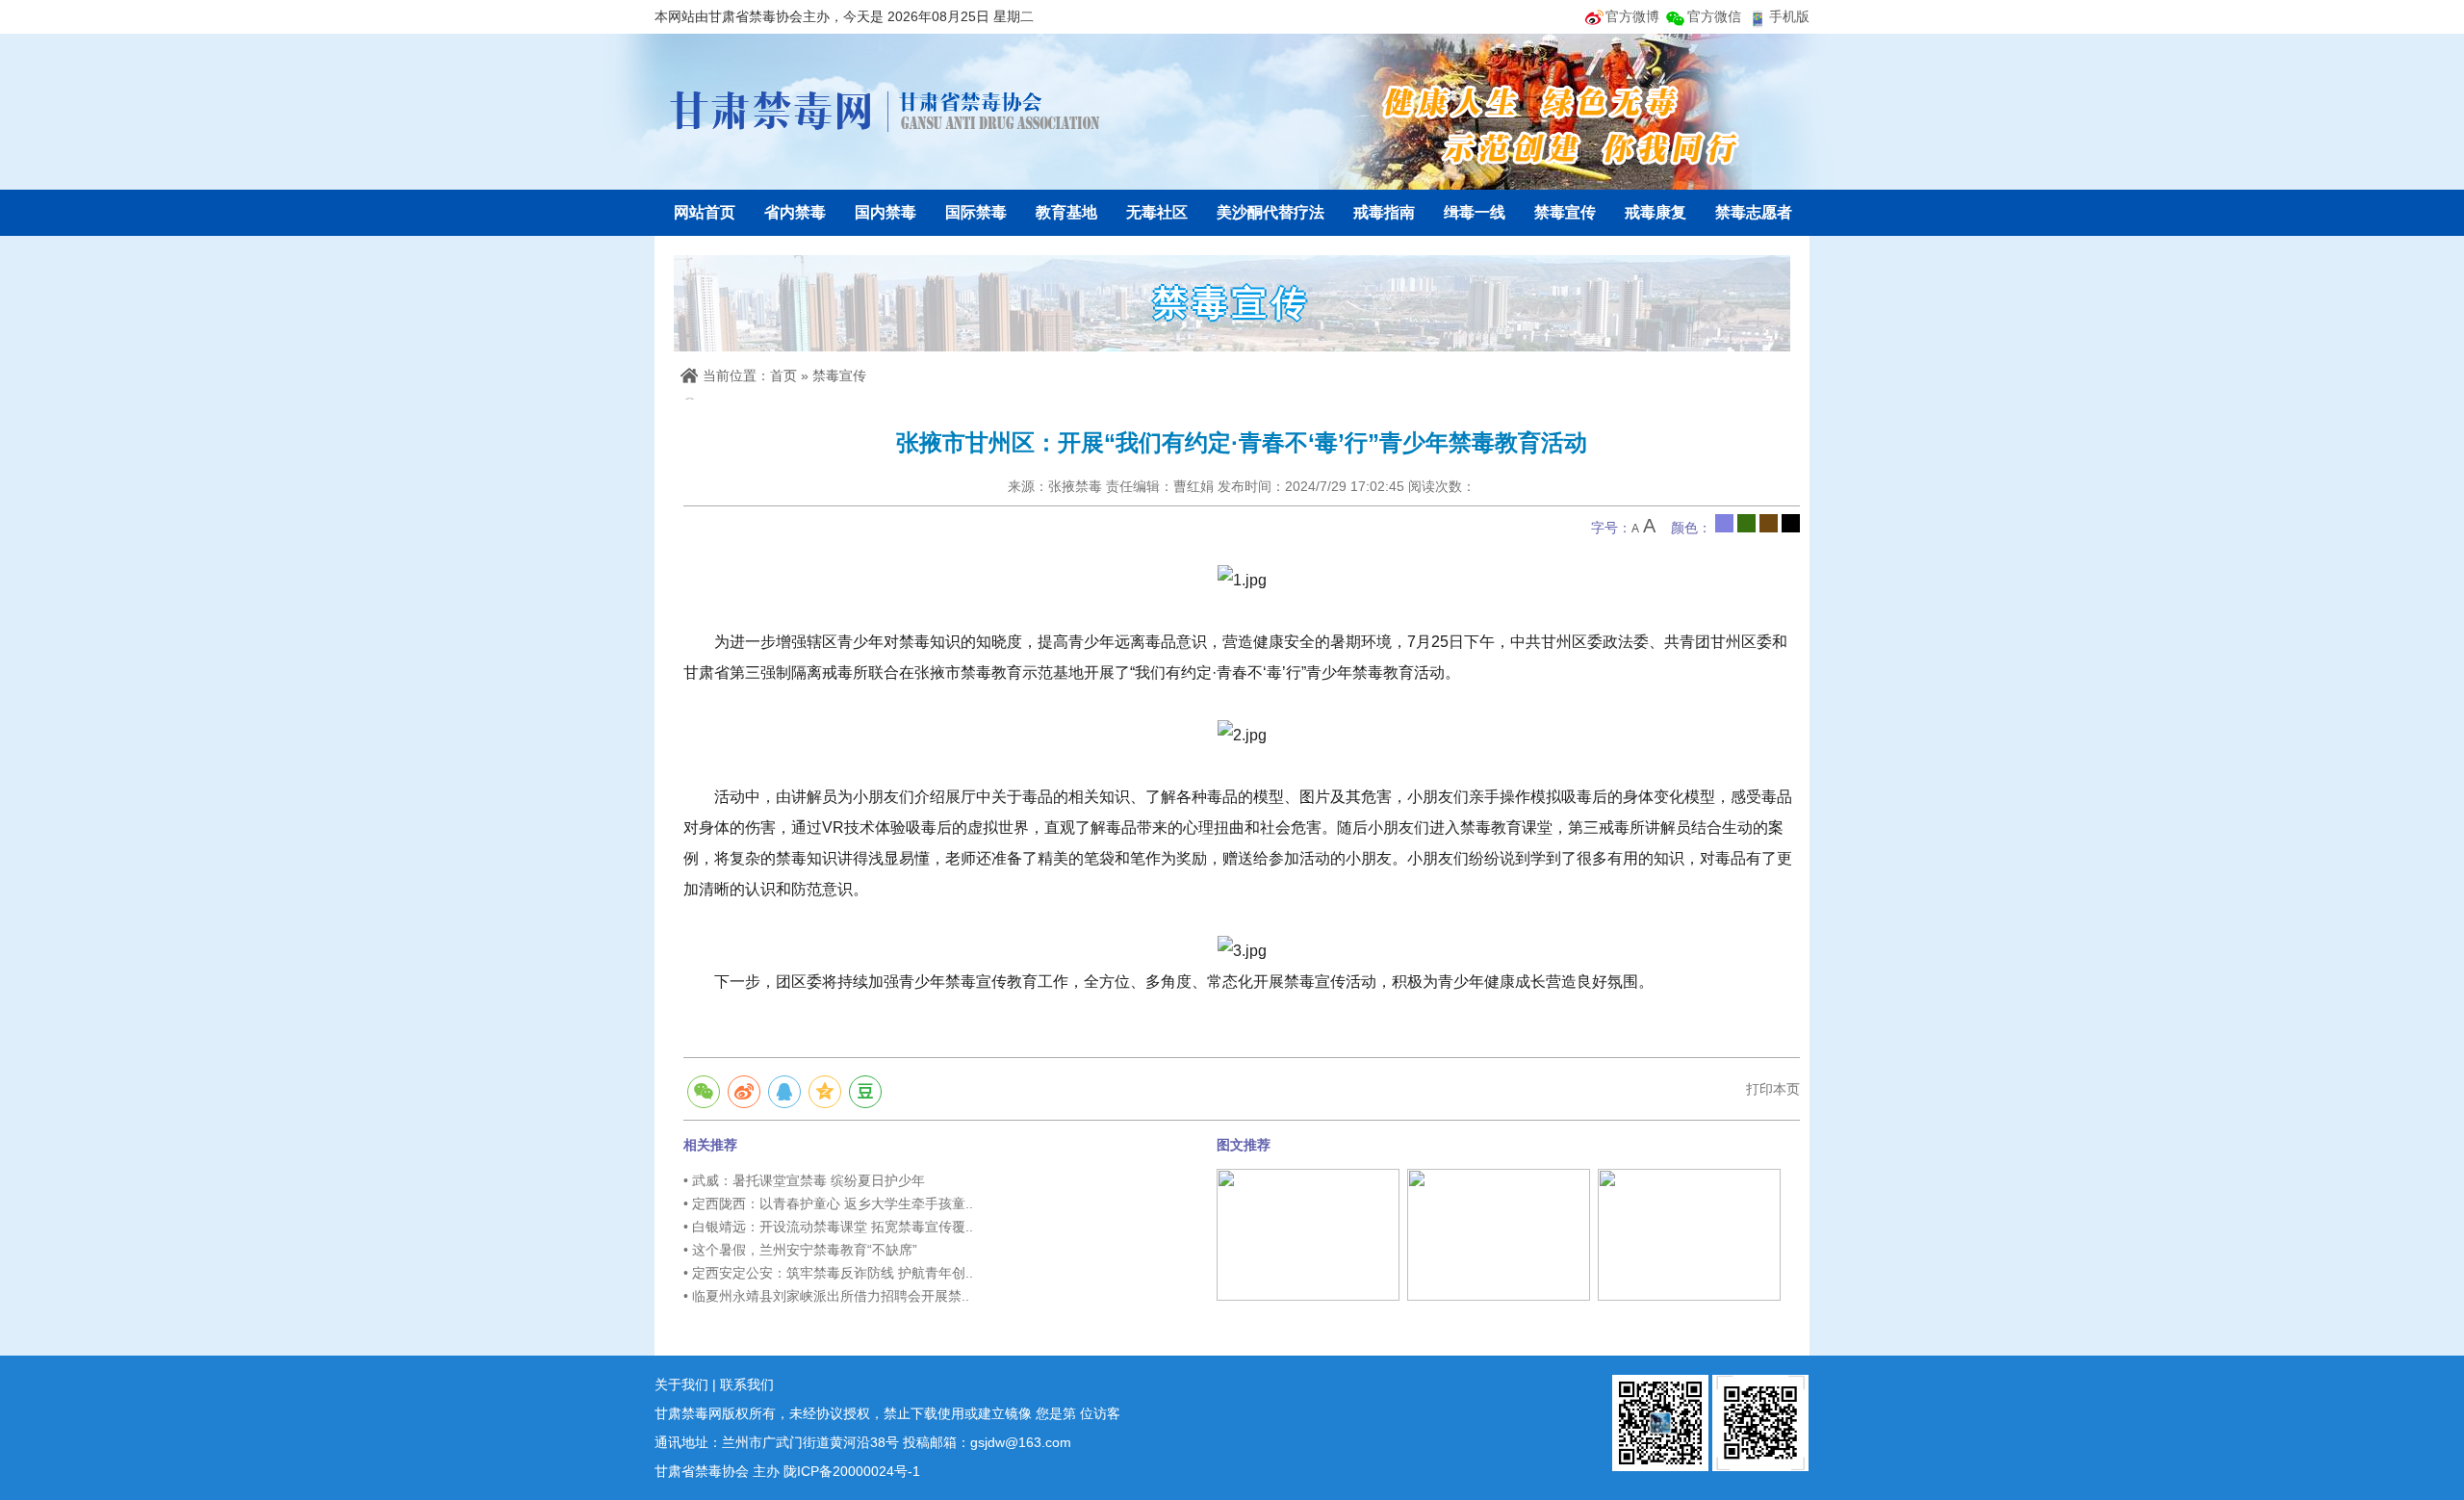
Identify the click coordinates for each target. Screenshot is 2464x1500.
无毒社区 (1157, 212)
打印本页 (1773, 1089)
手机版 (1789, 16)
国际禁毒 (976, 212)
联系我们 (747, 1384)
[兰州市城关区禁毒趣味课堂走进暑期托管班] (1689, 1234)
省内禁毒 (795, 212)
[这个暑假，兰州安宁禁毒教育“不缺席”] (1308, 1234)
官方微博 (1632, 16)
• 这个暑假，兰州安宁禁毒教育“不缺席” (800, 1250)
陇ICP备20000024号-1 (852, 1471)
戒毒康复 (1655, 212)
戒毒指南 (1384, 212)
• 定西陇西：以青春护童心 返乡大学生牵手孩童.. (828, 1203)
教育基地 (1066, 212)
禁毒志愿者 (1754, 212)
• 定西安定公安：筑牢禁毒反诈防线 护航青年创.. (828, 1273)
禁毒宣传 (1565, 212)
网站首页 (705, 212)
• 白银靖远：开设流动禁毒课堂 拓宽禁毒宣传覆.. (828, 1227)
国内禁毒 (885, 212)
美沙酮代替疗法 (1270, 212)
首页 (783, 375)
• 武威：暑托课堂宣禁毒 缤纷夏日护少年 (804, 1180)
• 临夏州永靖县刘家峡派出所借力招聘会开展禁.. (826, 1296)
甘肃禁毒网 (885, 111)
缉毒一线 (1475, 212)
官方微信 (1714, 16)
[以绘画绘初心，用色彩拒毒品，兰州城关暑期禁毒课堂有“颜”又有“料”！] (1499, 1234)
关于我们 (681, 1384)
